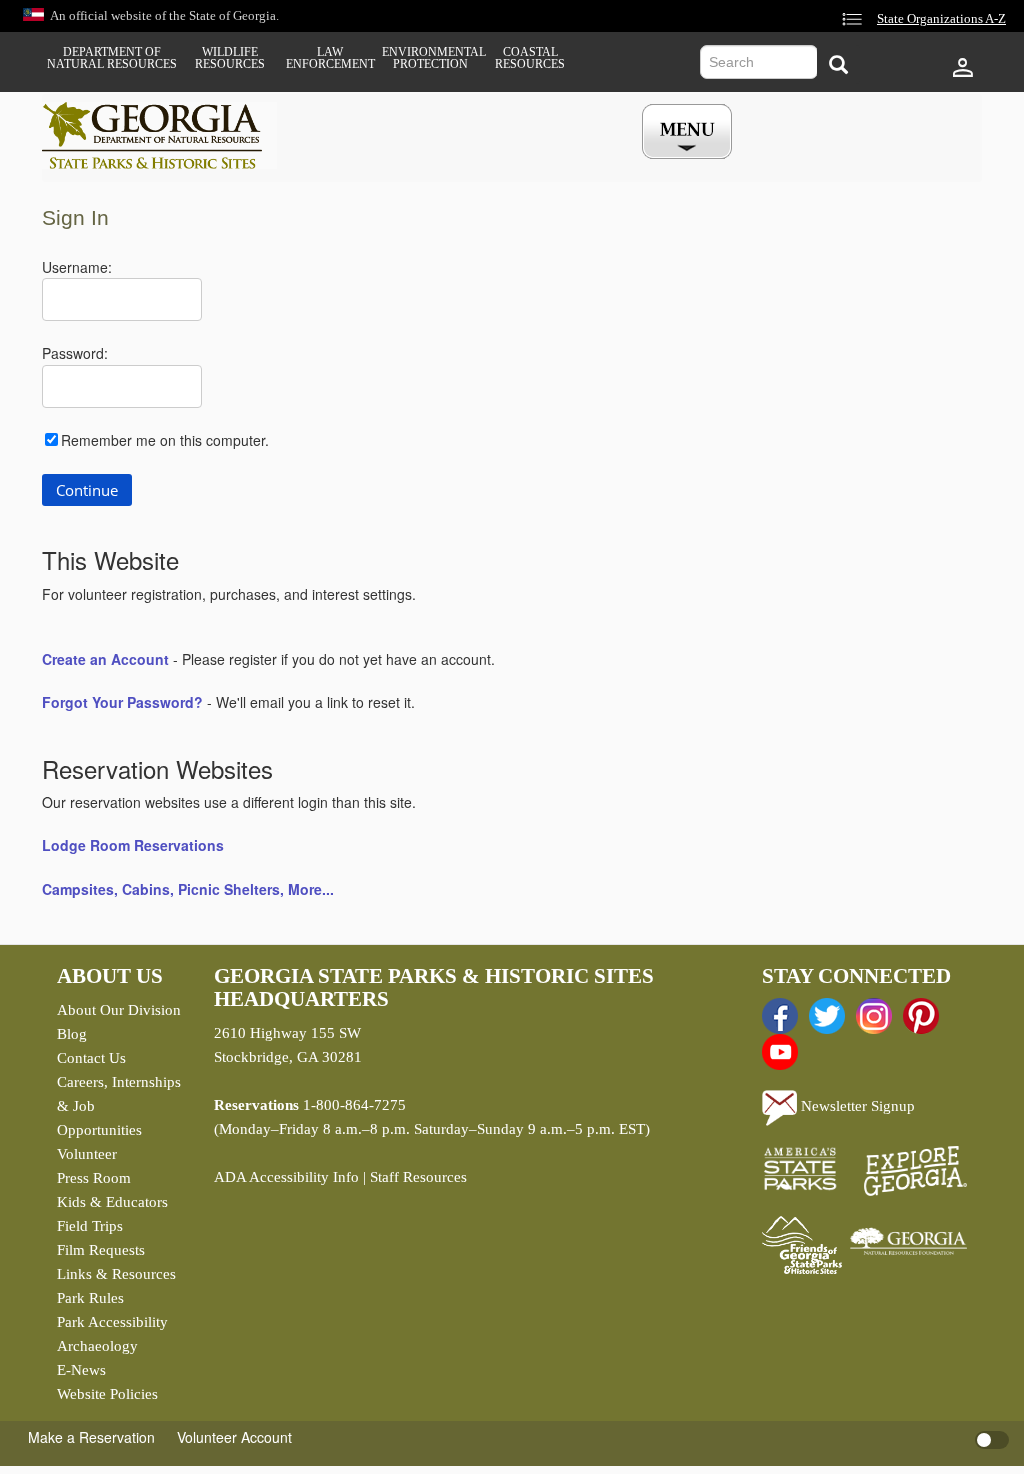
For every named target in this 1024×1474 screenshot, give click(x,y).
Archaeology (97, 1346)
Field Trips (90, 1226)
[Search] (838, 64)
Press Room (94, 1178)
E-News (81, 1370)
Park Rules (90, 1298)
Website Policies (107, 1394)
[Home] (159, 135)
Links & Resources (116, 1274)
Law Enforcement (330, 58)
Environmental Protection (430, 58)
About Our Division (119, 1010)
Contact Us (91, 1058)
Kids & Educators (112, 1202)
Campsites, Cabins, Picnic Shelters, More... (188, 889)
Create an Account (105, 659)
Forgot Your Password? (122, 702)
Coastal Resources (530, 58)
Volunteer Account (234, 1437)
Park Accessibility (112, 1322)
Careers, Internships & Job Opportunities (119, 1106)
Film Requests (101, 1250)
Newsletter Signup (856, 1106)
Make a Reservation (91, 1437)
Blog (72, 1034)
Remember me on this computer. (165, 440)
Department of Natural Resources (112, 58)
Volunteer (87, 1154)
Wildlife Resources (230, 58)
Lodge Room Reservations (133, 845)
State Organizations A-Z (941, 19)
